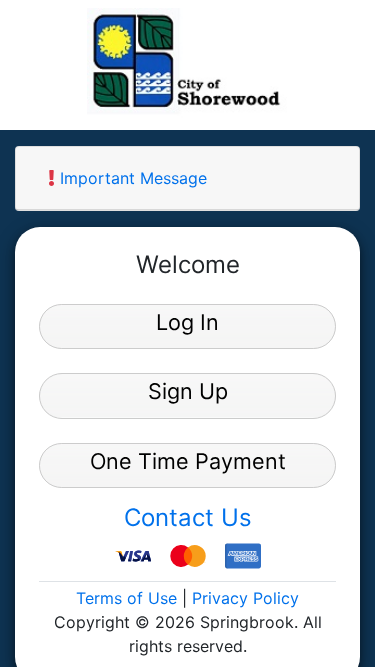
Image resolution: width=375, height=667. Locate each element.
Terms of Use (126, 598)
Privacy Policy (245, 598)
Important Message (131, 178)
